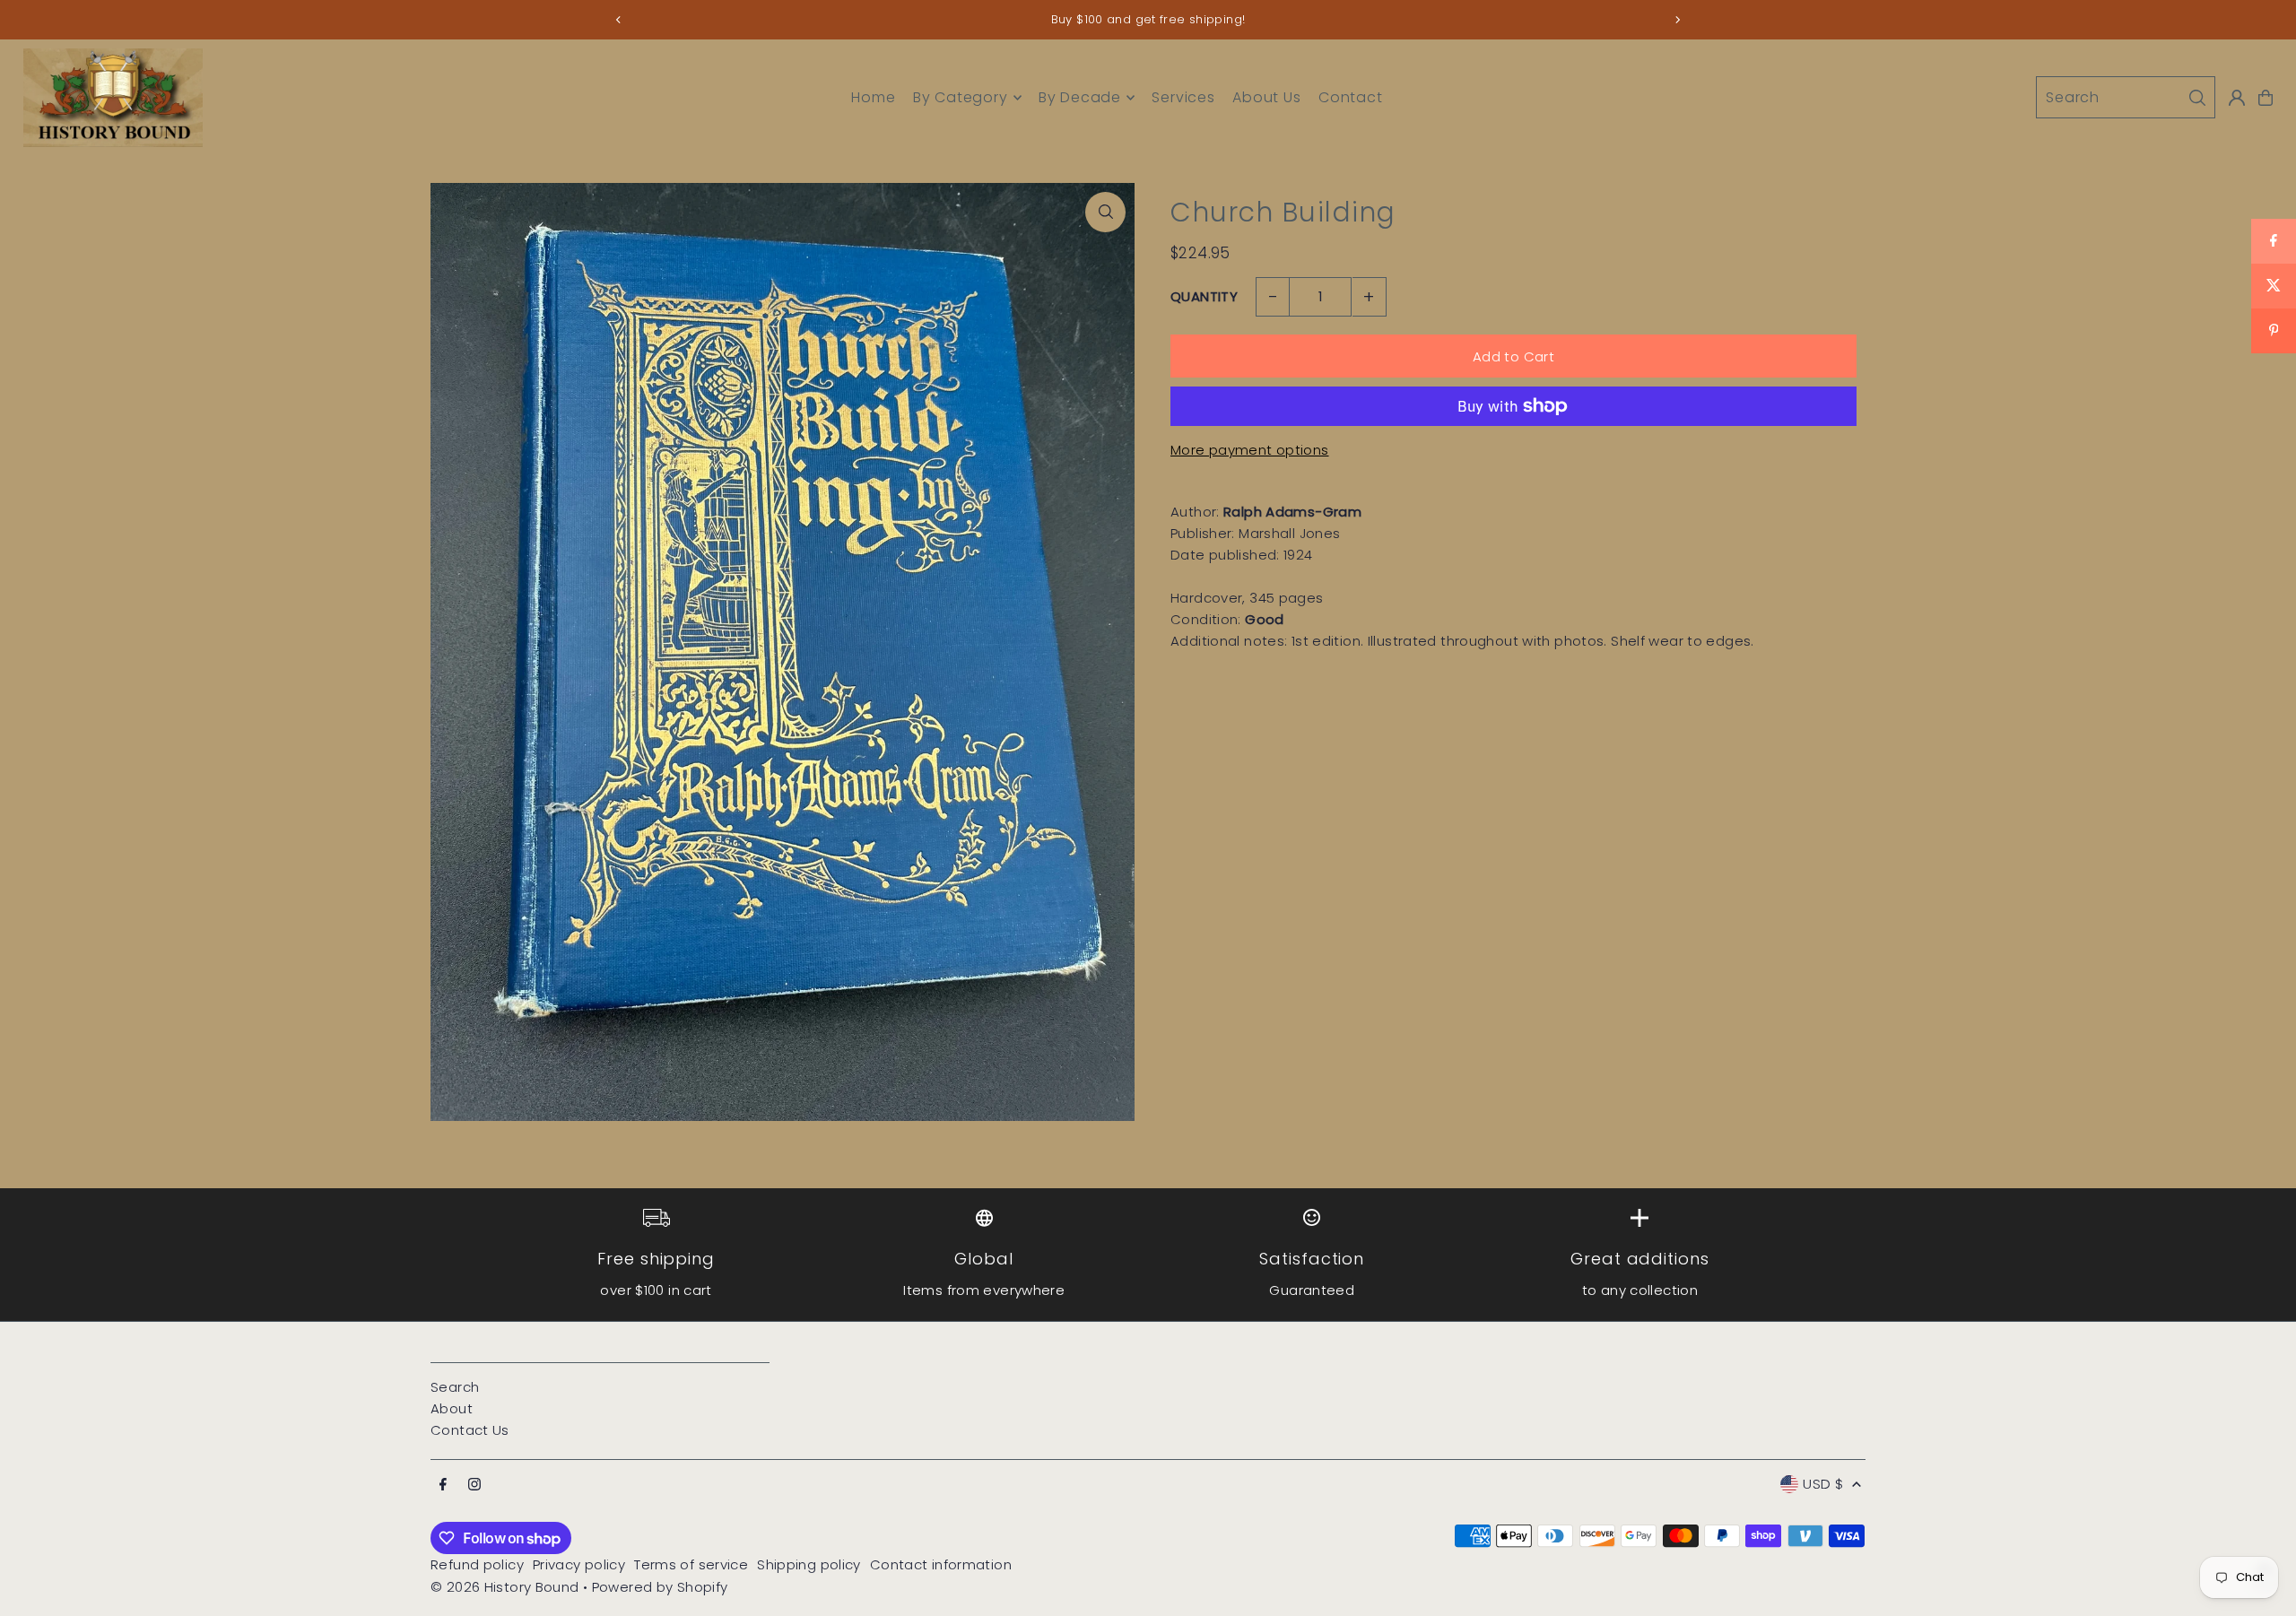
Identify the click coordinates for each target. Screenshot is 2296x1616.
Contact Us (470, 1430)
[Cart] (2266, 98)
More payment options (1250, 450)
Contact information (941, 1564)
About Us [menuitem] (1266, 97)
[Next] (1677, 20)
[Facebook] (443, 1485)
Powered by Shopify (660, 1587)
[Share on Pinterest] (2274, 331)
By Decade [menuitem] (1080, 97)
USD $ (1823, 1484)
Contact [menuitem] (1351, 97)
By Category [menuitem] (961, 97)
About (452, 1408)
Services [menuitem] (1183, 97)
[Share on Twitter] (2274, 286)
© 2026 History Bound (505, 1587)
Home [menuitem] (873, 97)
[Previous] (619, 20)
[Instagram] (474, 1485)
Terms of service (691, 1564)
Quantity (1204, 296)
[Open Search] (2126, 97)
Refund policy (477, 1564)
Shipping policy (809, 1564)
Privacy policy (579, 1564)
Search (455, 1387)
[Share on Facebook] (2274, 241)
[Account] (2237, 98)
